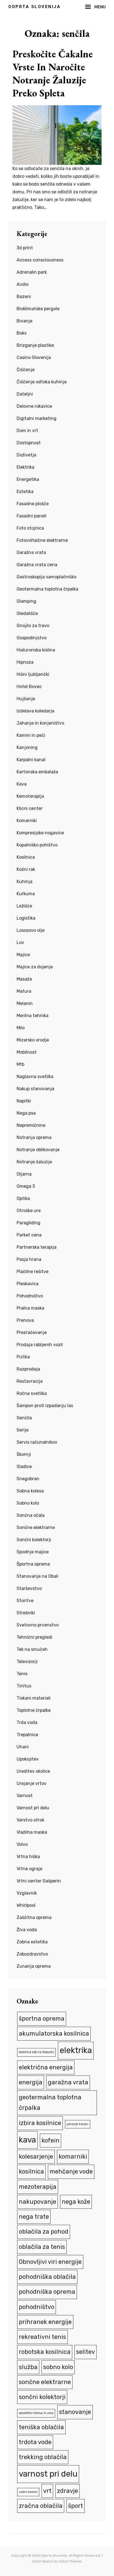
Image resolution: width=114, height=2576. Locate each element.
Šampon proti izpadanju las (45, 1406)
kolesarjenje (36, 2156)
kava (27, 2140)
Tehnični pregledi (34, 1637)
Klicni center (30, 808)
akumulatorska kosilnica (54, 2034)
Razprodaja (28, 1369)
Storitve (25, 1601)
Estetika (25, 492)
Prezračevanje (32, 1332)
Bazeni (24, 297)
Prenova (25, 1320)
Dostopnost (29, 443)
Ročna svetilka (32, 1393)
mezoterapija (38, 2187)
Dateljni (25, 394)
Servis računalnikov (37, 1442)
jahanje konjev (78, 2124)
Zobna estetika (32, 1942)
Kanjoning (27, 747)
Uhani (23, 1747)
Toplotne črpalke (34, 1710)
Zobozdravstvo (32, 1954)
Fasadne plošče (33, 504)
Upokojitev (28, 1759)
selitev (85, 2352)
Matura (24, 991)
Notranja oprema (34, 1137)
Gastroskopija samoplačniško (46, 577)
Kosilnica (26, 857)
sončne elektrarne (45, 2382)
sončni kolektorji (42, 2397)
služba (28, 2367)
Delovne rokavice (34, 406)
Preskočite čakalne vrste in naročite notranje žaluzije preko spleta (53, 73)
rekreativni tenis (42, 2337)
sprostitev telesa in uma (36, 2413)
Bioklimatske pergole (38, 309)
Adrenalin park (32, 272)
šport (76, 2506)
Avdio (23, 284)
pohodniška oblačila (47, 2277)
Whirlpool (26, 1905)
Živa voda (27, 1930)
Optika (23, 1198)
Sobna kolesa (30, 1491)
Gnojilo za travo (33, 626)
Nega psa (26, 1113)
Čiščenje (26, 370)
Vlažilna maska (32, 1832)
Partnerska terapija (37, 1247)
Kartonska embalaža (37, 772)
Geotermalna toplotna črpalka (47, 589)
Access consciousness (40, 260)
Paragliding (28, 1223)
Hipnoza (25, 662)
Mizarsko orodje (33, 1040)
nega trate (34, 2217)
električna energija (46, 2067)
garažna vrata (68, 2082)
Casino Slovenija (34, 357)
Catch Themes (70, 2561)
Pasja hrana (29, 1259)
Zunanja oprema (34, 1966)
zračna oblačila (41, 2506)
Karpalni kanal (31, 760)
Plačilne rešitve (33, 1272)
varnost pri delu (48, 2474)
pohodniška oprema (47, 2292)
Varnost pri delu (33, 1808)
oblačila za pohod (44, 2232)
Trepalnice (27, 1735)
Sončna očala (31, 1515)
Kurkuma (26, 894)
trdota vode (35, 2442)
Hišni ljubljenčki (33, 674)
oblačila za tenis (42, 2247)
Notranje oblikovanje (38, 1150)
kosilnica (31, 2171)
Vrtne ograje (29, 1869)
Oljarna (24, 1174)
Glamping (26, 601)
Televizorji (27, 1662)
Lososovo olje (31, 930)
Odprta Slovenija (34, 7)
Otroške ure (29, 1211)
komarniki (73, 2156)
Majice (23, 955)
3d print (25, 248)
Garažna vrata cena (37, 565)
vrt (47, 2491)
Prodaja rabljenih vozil (40, 1345)
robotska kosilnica (45, 2352)
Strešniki (26, 1613)
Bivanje (24, 321)
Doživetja (26, 455)
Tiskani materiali (34, 1698)
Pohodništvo (30, 1296)
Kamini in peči (31, 735)
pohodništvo (37, 2307)
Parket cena (29, 1235)
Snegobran (28, 1479)
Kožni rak (26, 869)
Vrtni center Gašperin (39, 1881)
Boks (22, 333)
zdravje (68, 2491)
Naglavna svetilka (35, 1077)
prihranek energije (45, 2322)
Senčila (24, 1418)
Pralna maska (30, 1308)
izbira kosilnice (40, 2123)
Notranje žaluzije (34, 1162)
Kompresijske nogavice (40, 833)
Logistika (26, 918)
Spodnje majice (33, 1552)
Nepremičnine (31, 1125)
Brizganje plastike (35, 345)
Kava (22, 784)
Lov (20, 942)
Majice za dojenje (35, 967)
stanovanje (75, 2412)
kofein (50, 2140)
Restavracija (30, 1381)
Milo (21, 1028)
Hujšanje (26, 699)
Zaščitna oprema (34, 1917)
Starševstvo (29, 1588)
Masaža (24, 979)
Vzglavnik (27, 1893)
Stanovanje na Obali (37, 1576)
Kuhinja (24, 882)
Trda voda (27, 1722)
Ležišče (24, 906)
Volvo (22, 1844)
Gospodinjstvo (32, 638)
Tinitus (24, 1686)
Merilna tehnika (33, 1016)
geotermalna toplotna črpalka (50, 2102)
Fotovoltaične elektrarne (42, 540)
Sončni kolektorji (34, 1540)
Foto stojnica (30, 528)
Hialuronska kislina (36, 650)
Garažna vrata (31, 552)
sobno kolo (58, 2367)
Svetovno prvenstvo (38, 1625)
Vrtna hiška (28, 1857)
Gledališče (27, 613)
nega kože (76, 2202)
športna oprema (42, 2019)
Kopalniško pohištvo (37, 845)
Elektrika (25, 467)
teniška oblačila (41, 2427)
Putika (23, 1357)
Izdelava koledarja (35, 711)
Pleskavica (28, 1284)
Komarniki (27, 821)
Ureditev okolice (33, 1771)
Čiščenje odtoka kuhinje (42, 382)
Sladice (24, 1467)
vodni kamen (28, 2492)
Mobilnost (27, 1052)
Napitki (24, 1101)
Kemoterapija (30, 796)
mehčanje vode (71, 2171)
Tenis (22, 1674)
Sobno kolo (28, 1503)
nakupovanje (37, 2202)
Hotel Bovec (29, 687)
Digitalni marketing (37, 418)
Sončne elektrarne (36, 1527)
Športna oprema (33, 1564)
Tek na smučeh (32, 1649)
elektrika (76, 2050)
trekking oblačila (43, 2457)
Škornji (24, 1454)
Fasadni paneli (32, 516)
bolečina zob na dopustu (36, 2052)
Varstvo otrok (30, 1820)
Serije (23, 1430)
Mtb (20, 1064)
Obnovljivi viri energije (50, 2262)
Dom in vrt (27, 431)
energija (31, 2082)
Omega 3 (26, 1186)
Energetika (28, 479)
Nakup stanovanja (35, 1089)
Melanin (25, 1003)
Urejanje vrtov (32, 1783)
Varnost (25, 1796)
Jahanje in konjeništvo (40, 723)
